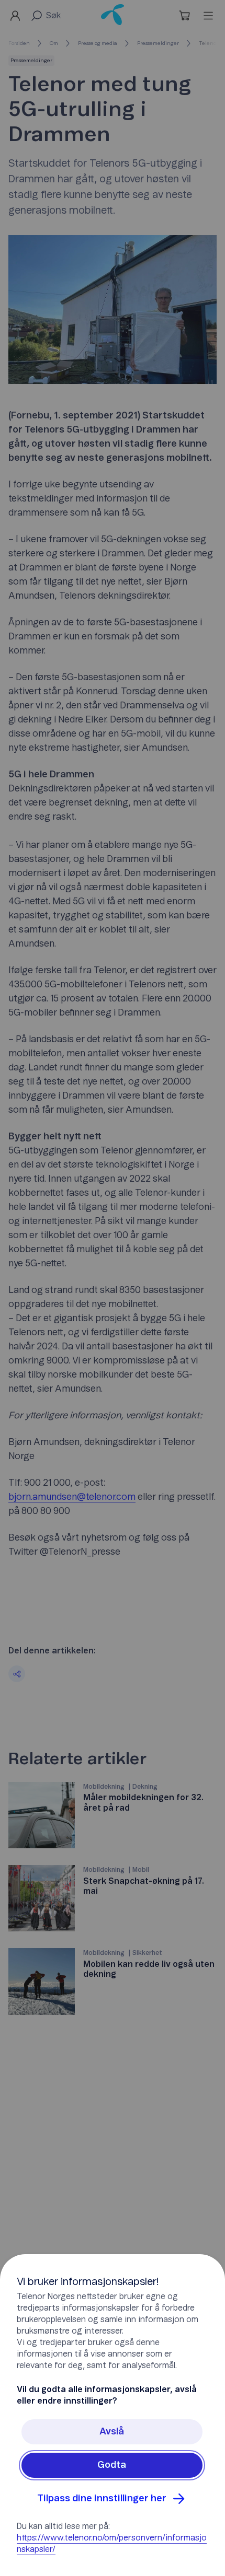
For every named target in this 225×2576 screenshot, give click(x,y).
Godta (112, 2465)
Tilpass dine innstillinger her (102, 2499)
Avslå (112, 2432)
